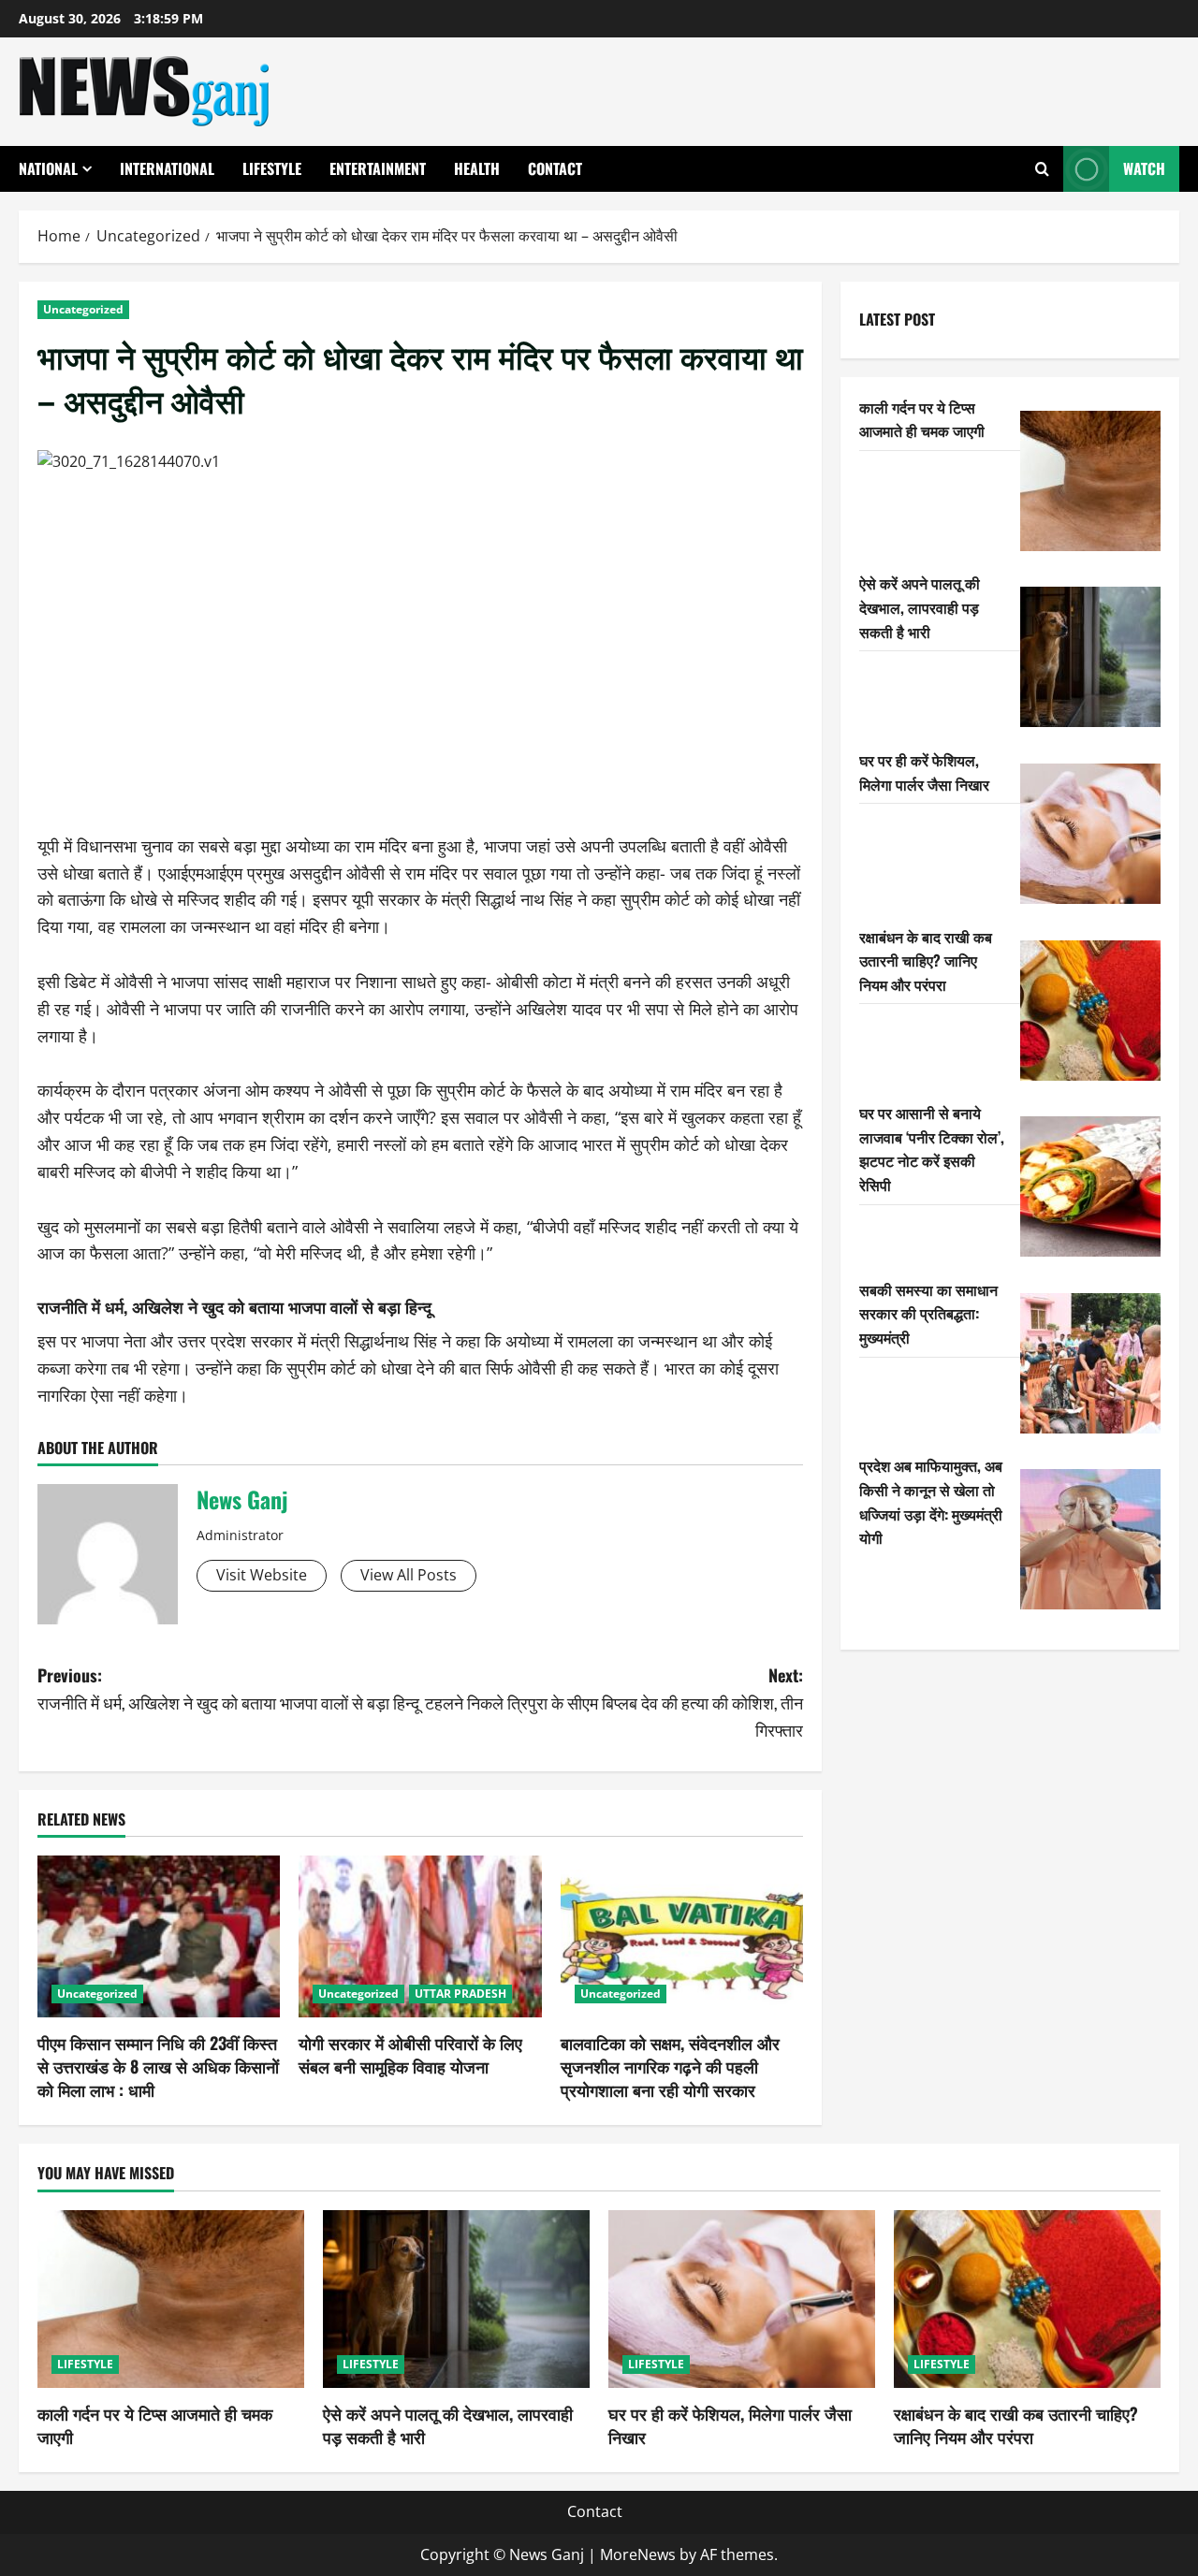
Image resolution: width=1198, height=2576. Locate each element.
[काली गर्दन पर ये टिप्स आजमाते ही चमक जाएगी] (1090, 481)
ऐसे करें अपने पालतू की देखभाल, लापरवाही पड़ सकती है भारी (920, 607)
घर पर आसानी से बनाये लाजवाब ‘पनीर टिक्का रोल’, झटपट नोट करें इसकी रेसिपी (932, 1149)
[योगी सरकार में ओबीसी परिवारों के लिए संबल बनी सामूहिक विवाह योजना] (420, 1936)
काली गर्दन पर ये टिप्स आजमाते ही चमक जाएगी (922, 419)
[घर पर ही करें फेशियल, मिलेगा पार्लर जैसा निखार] (1090, 834)
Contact (555, 168)
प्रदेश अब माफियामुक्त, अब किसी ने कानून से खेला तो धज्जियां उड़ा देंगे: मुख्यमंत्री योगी (931, 1501)
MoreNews (638, 2554)
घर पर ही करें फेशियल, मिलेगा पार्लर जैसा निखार (924, 772)
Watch (1144, 168)
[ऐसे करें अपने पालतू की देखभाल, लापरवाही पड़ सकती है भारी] (1090, 657)
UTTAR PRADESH (460, 1994)
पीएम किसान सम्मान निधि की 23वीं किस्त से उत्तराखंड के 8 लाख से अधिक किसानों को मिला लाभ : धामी (158, 2066)
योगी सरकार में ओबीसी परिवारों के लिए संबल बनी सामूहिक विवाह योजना (410, 2054)
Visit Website (262, 1575)
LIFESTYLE (272, 168)
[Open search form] (1042, 169)
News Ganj (242, 1499)
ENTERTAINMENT (378, 168)
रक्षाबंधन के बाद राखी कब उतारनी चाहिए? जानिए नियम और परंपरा (926, 961)
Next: (614, 1702)
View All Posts (409, 1575)
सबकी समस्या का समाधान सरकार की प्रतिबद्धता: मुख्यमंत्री (928, 1313)
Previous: (228, 1688)
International (167, 168)
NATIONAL (48, 168)
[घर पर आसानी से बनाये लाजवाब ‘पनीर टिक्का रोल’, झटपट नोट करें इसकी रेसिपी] (1090, 1186)
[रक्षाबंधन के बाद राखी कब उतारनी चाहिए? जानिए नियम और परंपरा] (1090, 1011)
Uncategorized (83, 309)
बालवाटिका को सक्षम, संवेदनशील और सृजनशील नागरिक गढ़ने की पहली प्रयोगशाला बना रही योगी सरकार (670, 2066)
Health (477, 168)
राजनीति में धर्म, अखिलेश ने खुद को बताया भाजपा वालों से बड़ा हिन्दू (234, 1306)
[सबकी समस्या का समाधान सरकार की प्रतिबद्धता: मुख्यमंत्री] (1090, 1363)
